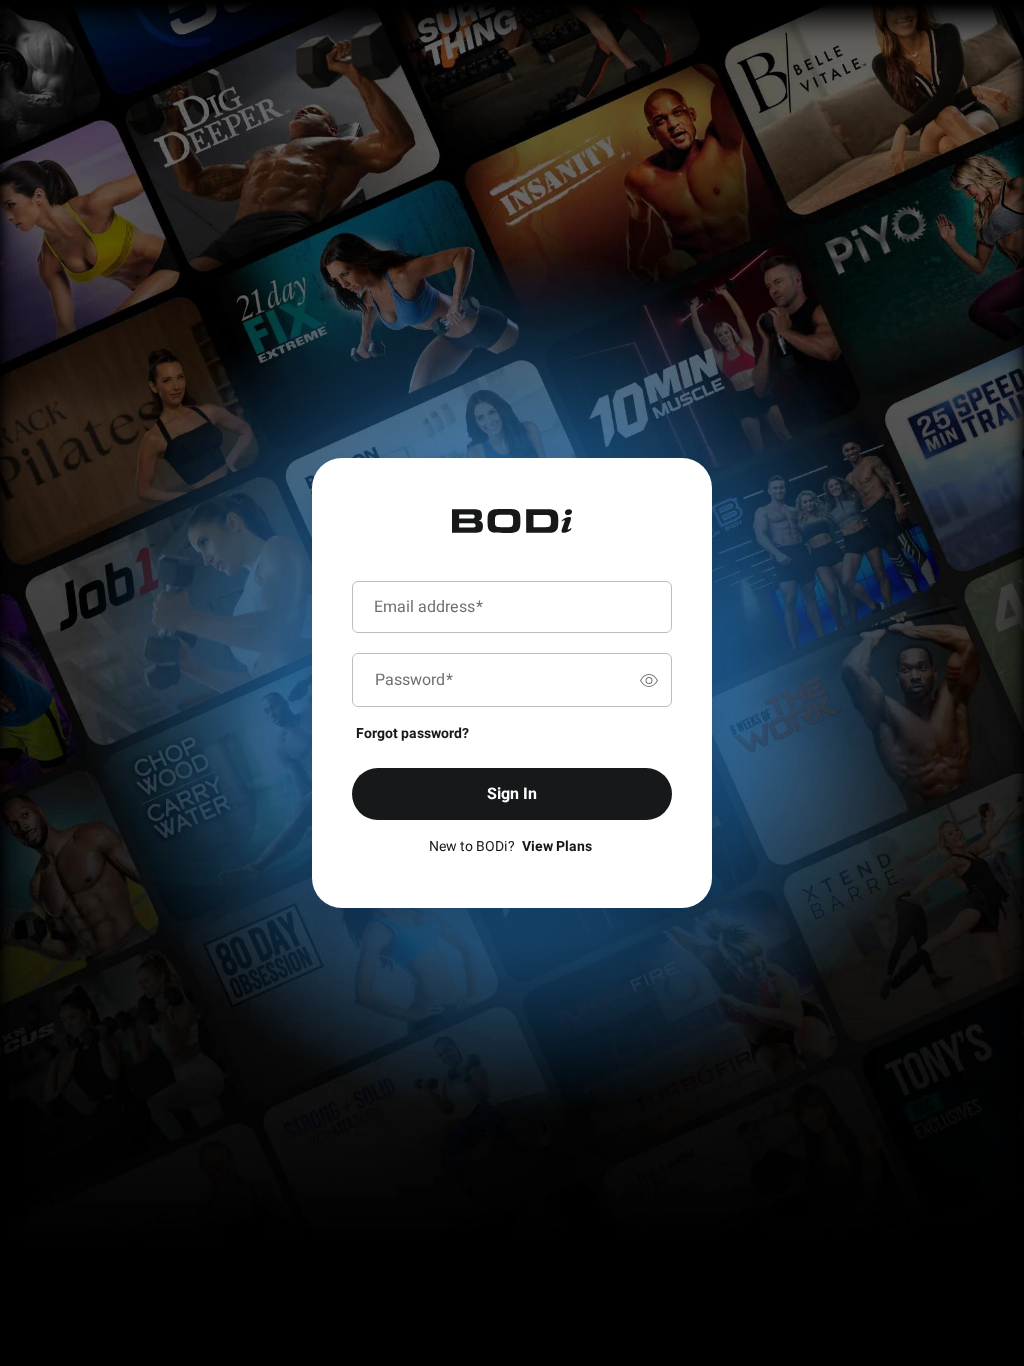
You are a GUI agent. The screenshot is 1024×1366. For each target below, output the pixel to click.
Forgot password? (412, 733)
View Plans (557, 846)
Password (414, 680)
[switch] (649, 680)
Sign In (512, 794)
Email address (428, 607)
